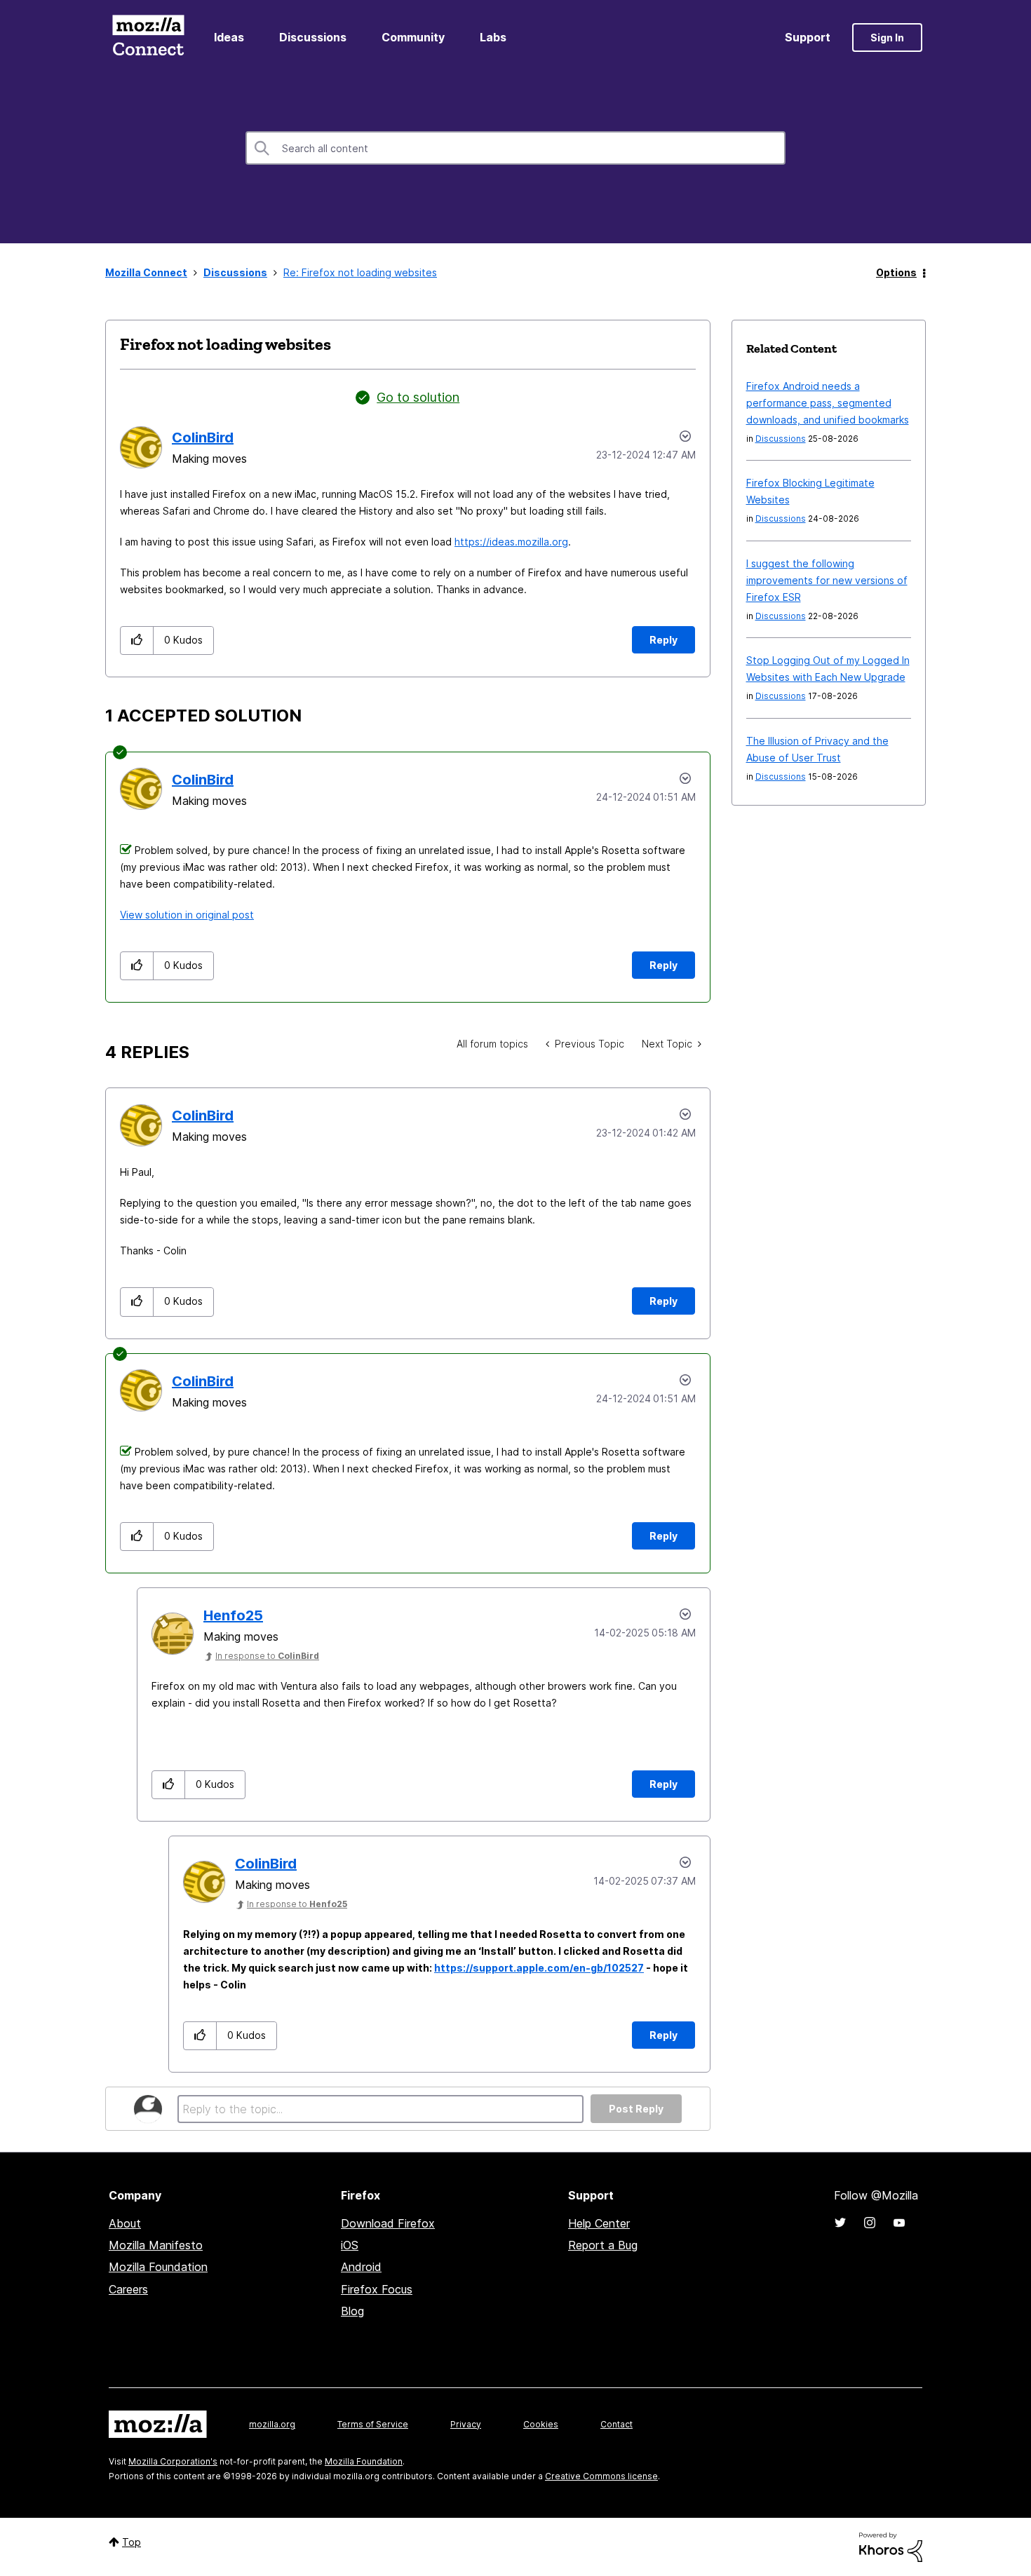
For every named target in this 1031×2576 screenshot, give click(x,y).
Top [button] (132, 2542)
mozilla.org (272, 2424)
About (125, 2223)
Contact (616, 2424)
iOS (350, 2245)
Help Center (599, 2223)
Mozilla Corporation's (173, 2461)
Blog (352, 2311)
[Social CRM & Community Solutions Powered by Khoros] (891, 2546)
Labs (493, 37)
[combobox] (515, 148)
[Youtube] (899, 2223)
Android (361, 2267)
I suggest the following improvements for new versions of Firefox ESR (827, 580)
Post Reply (636, 2109)
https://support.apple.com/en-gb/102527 (539, 1968)
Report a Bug (603, 2245)
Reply (663, 640)
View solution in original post (187, 915)
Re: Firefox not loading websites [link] (360, 272)
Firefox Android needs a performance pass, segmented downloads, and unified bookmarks (828, 403)
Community (413, 37)
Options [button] (896, 272)
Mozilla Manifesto (156, 2245)
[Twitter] (840, 2223)
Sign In (887, 38)
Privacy (466, 2424)
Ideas (229, 37)
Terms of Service (373, 2424)
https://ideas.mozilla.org (511, 542)
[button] (137, 640)
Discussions (313, 37)
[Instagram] (870, 2223)
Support (808, 37)
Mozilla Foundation (158, 2267)
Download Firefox (388, 2223)
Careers (128, 2289)
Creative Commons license (601, 2476)
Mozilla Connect (148, 38)
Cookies (541, 2424)
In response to (267, 1656)
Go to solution (418, 397)
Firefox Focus (377, 2289)
